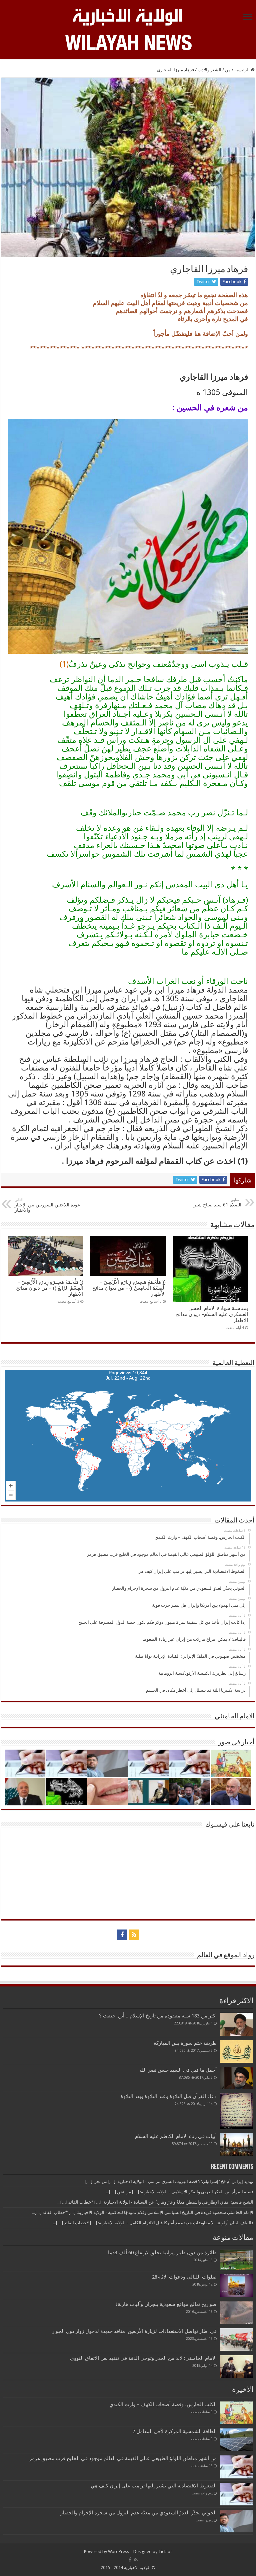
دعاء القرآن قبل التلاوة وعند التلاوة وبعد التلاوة (169, 2096)
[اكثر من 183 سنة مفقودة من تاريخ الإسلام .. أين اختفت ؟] (237, 2024)
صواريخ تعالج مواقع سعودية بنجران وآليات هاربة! (166, 2304)
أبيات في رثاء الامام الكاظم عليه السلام (176, 2136)
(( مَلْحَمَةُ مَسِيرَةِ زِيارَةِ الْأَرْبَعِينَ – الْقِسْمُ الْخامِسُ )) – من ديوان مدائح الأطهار (129, 1288)
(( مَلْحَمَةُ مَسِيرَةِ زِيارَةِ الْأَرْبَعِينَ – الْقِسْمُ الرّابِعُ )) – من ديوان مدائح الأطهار (50, 1288)
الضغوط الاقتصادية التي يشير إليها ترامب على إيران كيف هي (154, 2486)
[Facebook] (122, 1935)
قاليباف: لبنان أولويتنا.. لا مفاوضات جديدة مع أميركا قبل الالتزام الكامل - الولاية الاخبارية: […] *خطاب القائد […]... (153, 2223)
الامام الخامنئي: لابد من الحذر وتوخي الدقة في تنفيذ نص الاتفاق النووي (143, 2358)
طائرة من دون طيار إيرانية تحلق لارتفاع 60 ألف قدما (162, 2253)
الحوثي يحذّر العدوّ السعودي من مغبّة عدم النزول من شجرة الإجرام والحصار (138, 2513)
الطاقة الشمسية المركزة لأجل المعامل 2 (174, 2431)
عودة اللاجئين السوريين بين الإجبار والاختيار (47, 1205)
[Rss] (134, 1935)
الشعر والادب (209, 70)
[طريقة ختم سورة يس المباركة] (237, 2051)
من (228, 70)
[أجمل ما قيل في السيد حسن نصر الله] (237, 2078)
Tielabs (165, 2552)
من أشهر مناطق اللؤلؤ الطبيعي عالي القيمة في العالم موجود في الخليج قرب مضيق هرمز (123, 2458)
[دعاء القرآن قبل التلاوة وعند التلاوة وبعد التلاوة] (237, 2111)
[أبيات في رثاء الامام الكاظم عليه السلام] (237, 2145)
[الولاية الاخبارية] (128, 16)
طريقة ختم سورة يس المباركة (185, 2043)
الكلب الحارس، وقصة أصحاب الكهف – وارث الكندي (163, 2404)
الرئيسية (242, 70)
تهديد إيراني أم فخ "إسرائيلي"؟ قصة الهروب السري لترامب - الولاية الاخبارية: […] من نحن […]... (168, 2181)
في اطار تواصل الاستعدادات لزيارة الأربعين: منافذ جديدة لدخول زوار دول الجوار (134, 2331)
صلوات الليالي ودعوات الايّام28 (184, 2277)
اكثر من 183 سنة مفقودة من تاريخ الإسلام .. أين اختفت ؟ (158, 2016)
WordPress (118, 2552)
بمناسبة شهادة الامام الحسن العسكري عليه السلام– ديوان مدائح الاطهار (212, 1314)
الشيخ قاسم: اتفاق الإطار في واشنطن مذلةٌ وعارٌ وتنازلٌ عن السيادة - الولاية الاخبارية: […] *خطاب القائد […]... (155, 2202)
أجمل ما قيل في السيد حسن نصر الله (178, 2070)
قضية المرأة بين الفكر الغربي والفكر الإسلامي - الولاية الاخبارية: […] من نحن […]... (180, 2192)
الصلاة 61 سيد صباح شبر (217, 1203)
